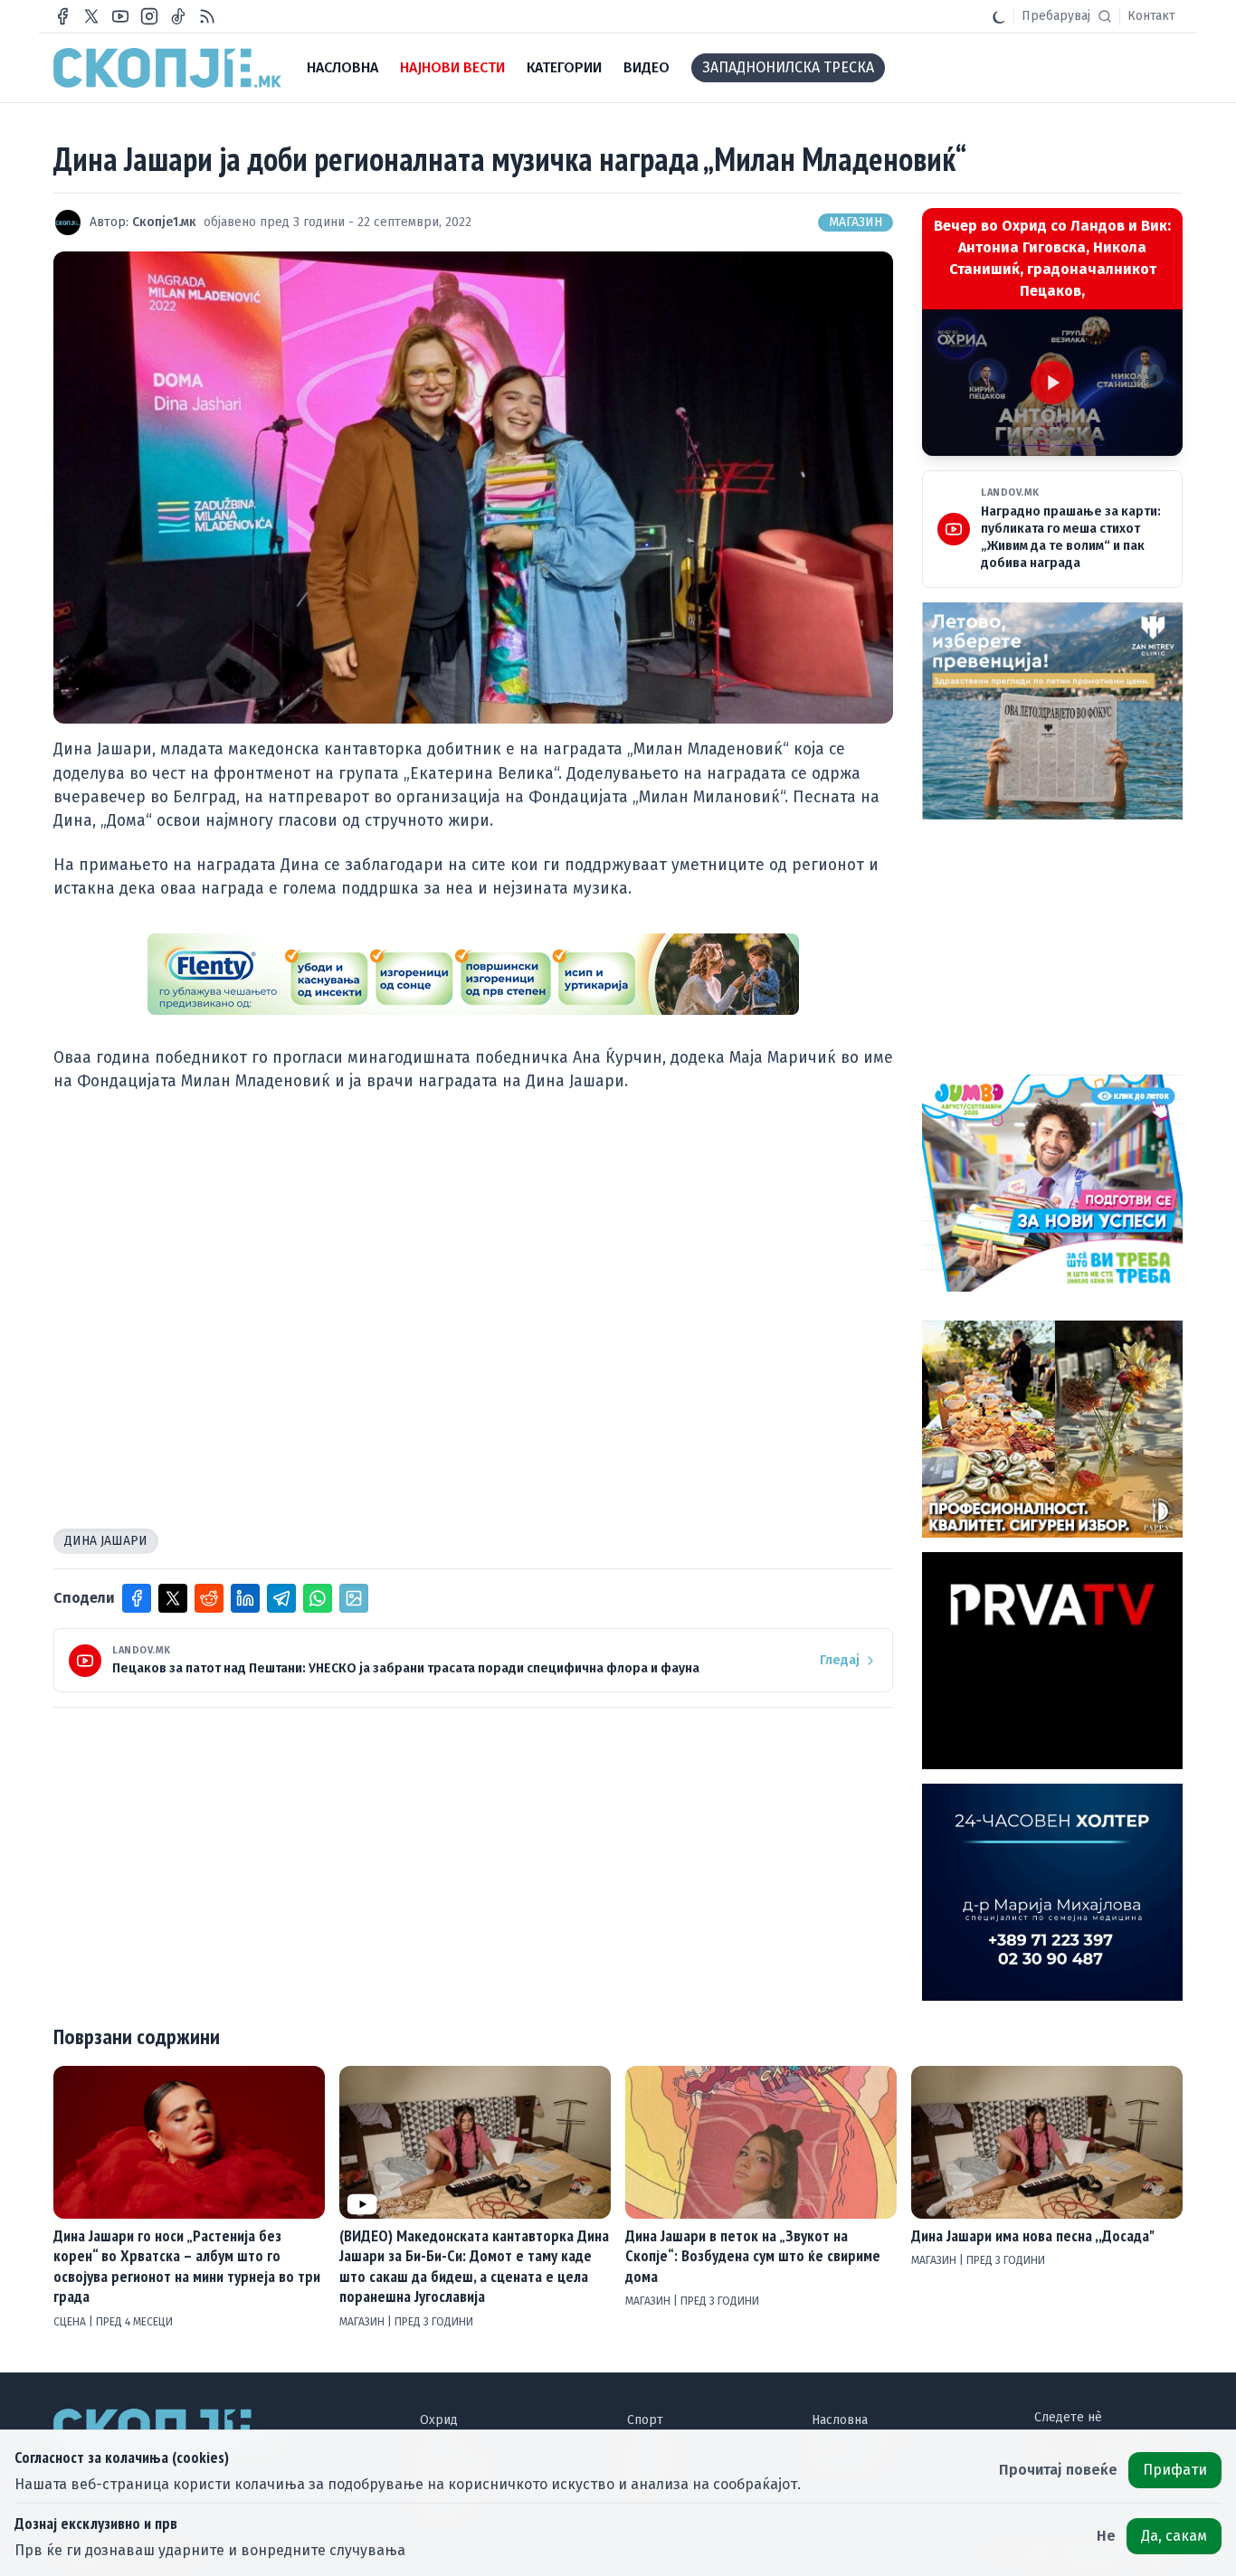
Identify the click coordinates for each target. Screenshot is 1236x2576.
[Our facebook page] (62, 16)
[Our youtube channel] (120, 16)
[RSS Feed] (207, 16)
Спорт (645, 2420)
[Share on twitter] (173, 1598)
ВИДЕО (647, 67)
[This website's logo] (167, 68)
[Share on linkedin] (245, 1598)
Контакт (1151, 16)
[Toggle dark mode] (999, 16)
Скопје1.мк (164, 222)
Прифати (1175, 2470)
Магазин (856, 222)
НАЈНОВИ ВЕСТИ (452, 67)
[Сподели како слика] (354, 1598)
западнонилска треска (788, 67)
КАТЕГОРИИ (564, 67)
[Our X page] (91, 16)
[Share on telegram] (281, 1598)
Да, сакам (1174, 2536)
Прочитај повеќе (1058, 2470)
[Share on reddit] (209, 1598)
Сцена (71, 2322)
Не (1106, 2536)
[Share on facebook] (137, 1598)
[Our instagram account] (149, 16)
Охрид (439, 2420)
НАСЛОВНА (342, 67)
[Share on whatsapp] (318, 1598)
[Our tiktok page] (178, 16)
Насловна (840, 2420)
